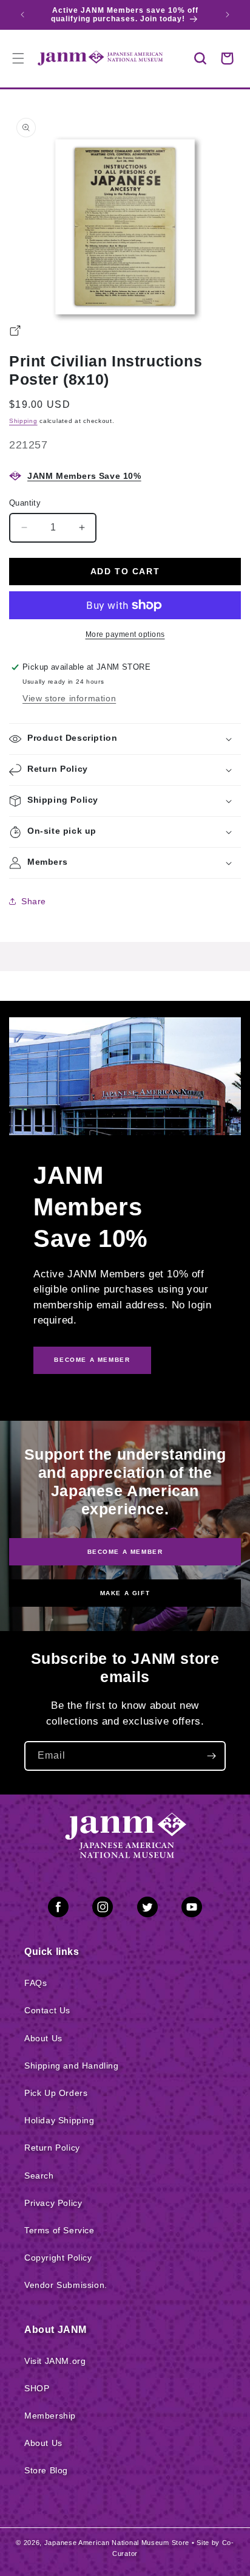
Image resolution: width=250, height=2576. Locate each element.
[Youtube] (192, 1909)
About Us (43, 2038)
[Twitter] (147, 1909)
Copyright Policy (58, 2258)
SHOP (37, 2388)
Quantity (25, 503)
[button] (200, 58)
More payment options (125, 634)
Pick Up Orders (56, 2093)
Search (39, 2176)
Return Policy (52, 2148)
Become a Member (125, 1551)
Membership (50, 2416)
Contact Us (47, 2010)
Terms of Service (59, 2230)
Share (34, 901)
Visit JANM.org (55, 2361)
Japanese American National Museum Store (117, 2543)
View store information (69, 698)
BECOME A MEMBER (92, 1360)
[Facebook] (58, 1909)
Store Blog (46, 2470)
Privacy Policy (53, 2203)
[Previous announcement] (22, 15)
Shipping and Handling (72, 2066)
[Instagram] (103, 1909)
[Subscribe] (211, 1756)
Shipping (23, 421)
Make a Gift (125, 1593)
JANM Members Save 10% (84, 476)
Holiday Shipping (59, 2120)
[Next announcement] (228, 15)
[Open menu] (18, 58)
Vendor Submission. (66, 2285)
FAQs (35, 1983)
